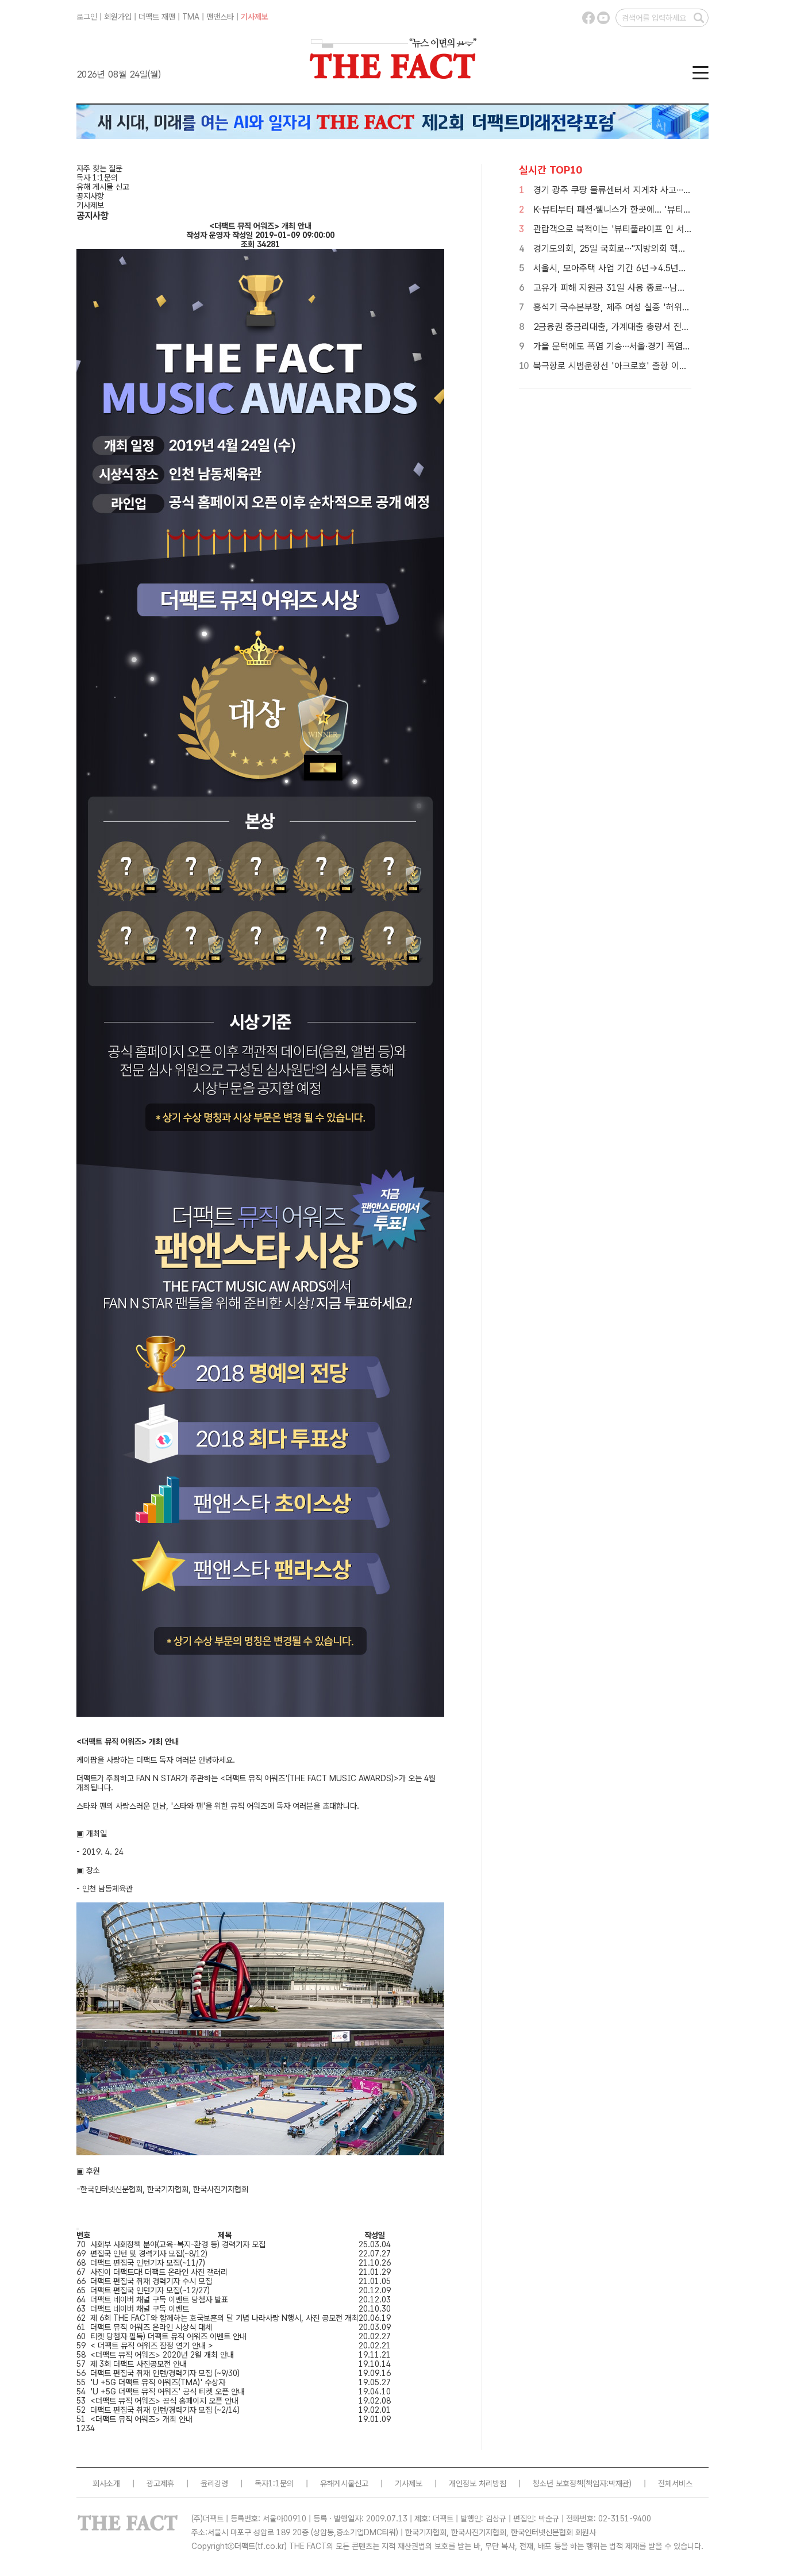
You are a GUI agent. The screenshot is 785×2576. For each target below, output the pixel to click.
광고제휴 (160, 2483)
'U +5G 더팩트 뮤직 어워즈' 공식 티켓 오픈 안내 (168, 2392)
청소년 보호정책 (558, 2483)
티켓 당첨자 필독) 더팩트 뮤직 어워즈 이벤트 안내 (168, 2336)
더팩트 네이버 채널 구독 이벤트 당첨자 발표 (159, 2300)
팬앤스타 (220, 17)
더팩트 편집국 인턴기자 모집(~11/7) (148, 2263)
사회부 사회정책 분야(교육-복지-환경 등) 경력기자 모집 (178, 2244)
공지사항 (90, 196)
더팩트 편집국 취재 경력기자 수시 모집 (151, 2281)
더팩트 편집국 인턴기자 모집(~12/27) (150, 2290)
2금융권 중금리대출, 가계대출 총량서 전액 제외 (621, 327)
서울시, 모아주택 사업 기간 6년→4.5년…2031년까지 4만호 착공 (655, 268)
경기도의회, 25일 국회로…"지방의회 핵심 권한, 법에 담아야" (645, 249)
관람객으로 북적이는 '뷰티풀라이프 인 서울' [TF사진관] (636, 229)
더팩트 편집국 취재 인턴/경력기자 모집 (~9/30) (165, 2373)
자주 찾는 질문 (99, 168)
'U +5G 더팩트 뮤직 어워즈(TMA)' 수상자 (158, 2382)
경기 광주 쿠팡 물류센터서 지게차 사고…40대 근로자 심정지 (644, 190)
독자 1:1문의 (97, 178)
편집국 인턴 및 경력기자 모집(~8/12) (149, 2254)
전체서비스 (675, 2483)
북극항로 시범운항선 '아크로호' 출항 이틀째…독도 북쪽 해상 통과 (654, 366)
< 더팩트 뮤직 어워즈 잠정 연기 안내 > (152, 2346)
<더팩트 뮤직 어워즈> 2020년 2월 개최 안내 (162, 2355)
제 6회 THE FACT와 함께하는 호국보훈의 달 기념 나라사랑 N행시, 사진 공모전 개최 (224, 2318)
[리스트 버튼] (78, 2229)
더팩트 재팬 (157, 17)
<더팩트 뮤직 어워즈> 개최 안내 (141, 2419)
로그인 (87, 17)
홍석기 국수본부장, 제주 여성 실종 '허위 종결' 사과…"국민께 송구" (657, 307)
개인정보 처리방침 (478, 2483)
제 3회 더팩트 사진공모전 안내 (138, 2364)
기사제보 (255, 17)
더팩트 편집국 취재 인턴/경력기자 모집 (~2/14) (165, 2410)
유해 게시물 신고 (103, 187)
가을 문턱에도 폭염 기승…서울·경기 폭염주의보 (620, 346)
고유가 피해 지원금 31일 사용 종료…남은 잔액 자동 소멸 (638, 288)
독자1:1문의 (274, 2483)
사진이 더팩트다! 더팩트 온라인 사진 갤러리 (159, 2272)
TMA (191, 17)
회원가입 (118, 17)
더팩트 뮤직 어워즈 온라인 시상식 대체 (151, 2327)
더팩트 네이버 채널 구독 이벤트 (140, 2309)
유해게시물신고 (344, 2483)
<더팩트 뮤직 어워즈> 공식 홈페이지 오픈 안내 (164, 2401)
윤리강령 (214, 2483)
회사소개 (106, 2483)
